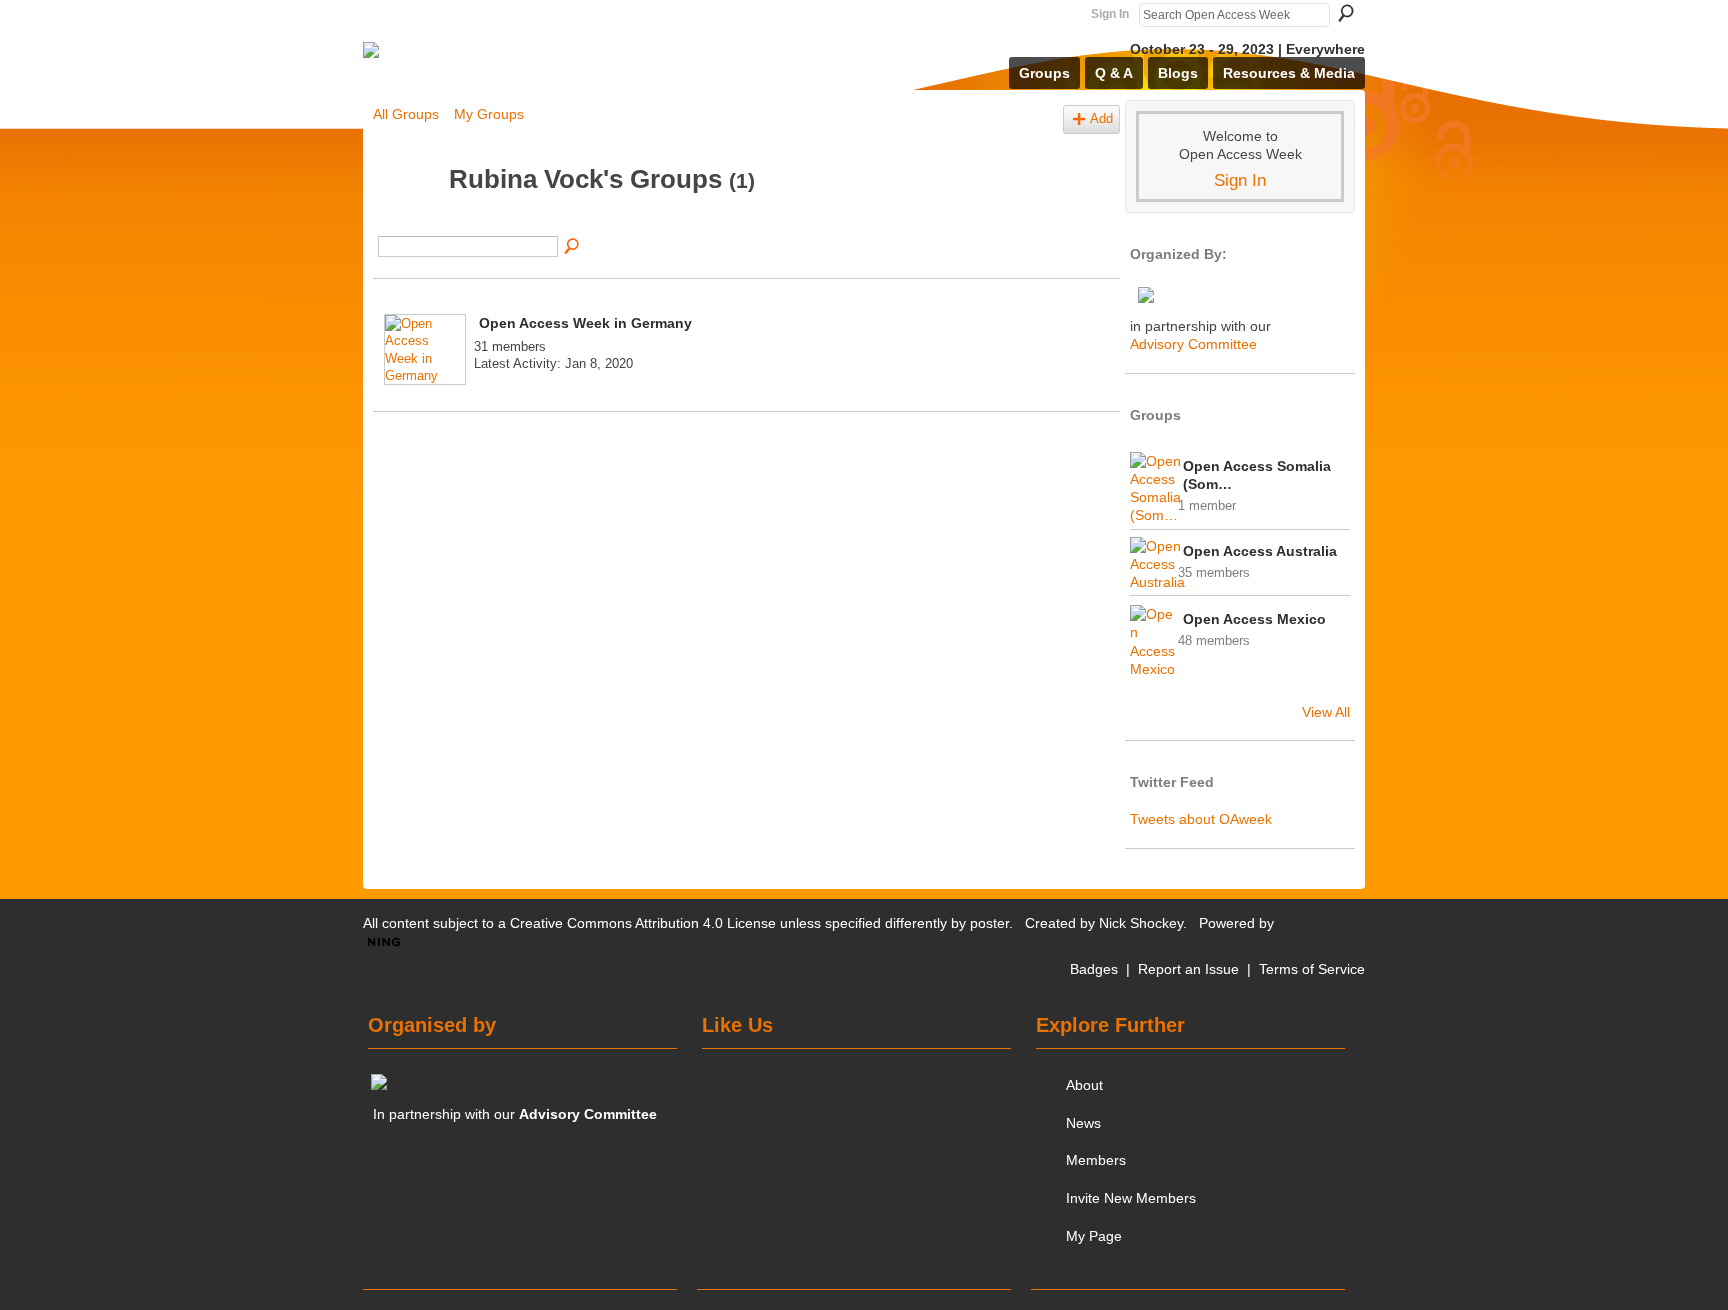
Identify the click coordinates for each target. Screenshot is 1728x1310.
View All (1326, 712)
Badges (1094, 969)
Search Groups (573, 247)
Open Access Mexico (1254, 619)
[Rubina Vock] (405, 217)
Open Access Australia (1260, 551)
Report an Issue (1188, 969)
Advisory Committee (1193, 344)
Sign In (1110, 14)
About (1084, 1085)
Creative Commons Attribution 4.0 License (643, 923)
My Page (1094, 1236)
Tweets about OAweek (1201, 819)
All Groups (406, 114)
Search (1346, 13)
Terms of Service (1312, 969)
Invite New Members (1131, 1198)
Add (1101, 119)
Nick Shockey (1141, 923)
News (1083, 1123)
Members (1096, 1160)
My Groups (489, 114)
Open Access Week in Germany (585, 323)
